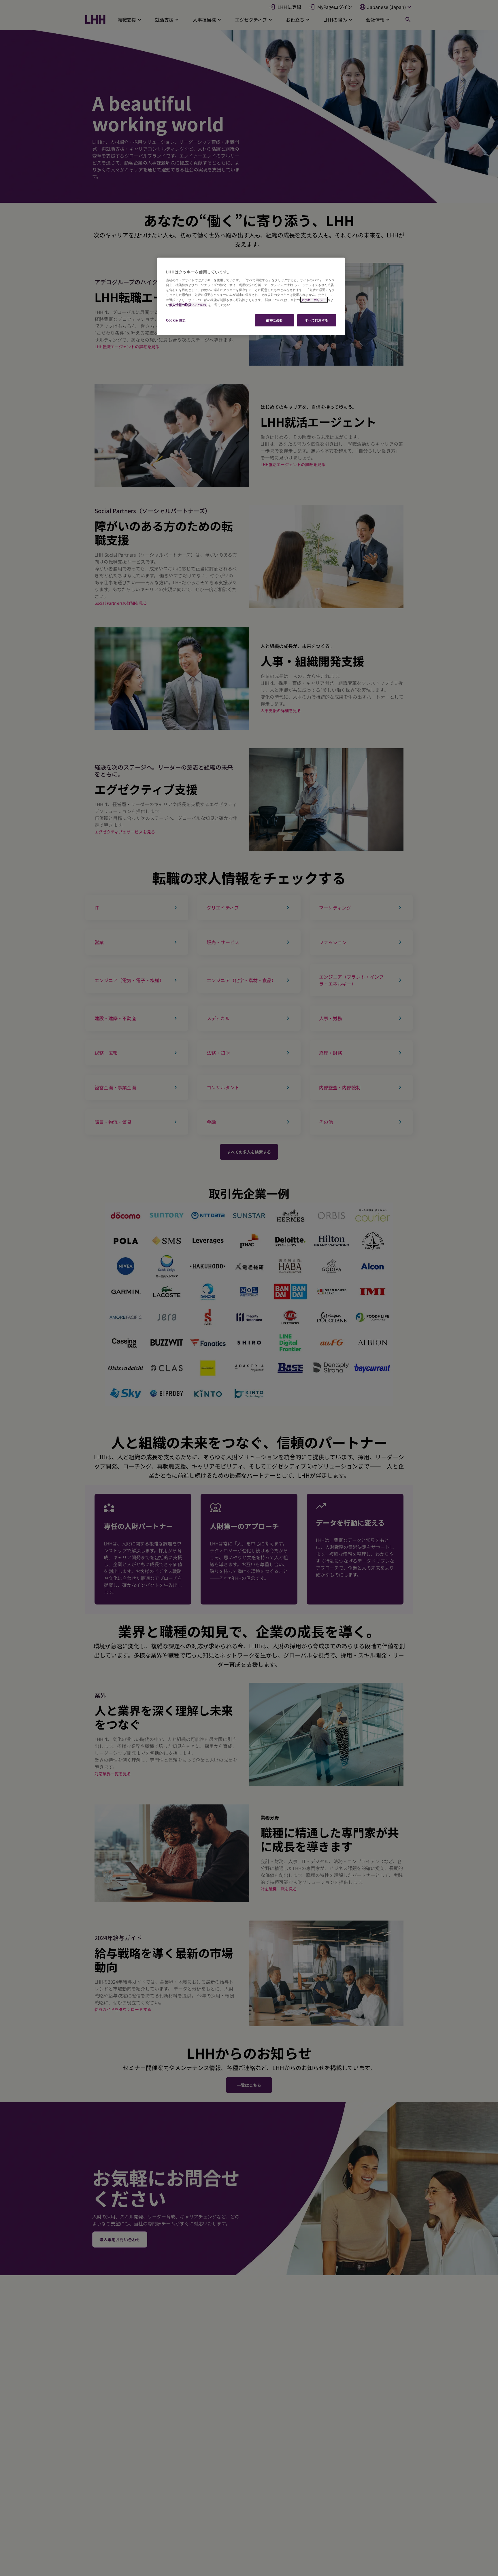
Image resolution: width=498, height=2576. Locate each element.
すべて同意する (317, 320)
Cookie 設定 (176, 320)
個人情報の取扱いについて (188, 305)
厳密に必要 (274, 320)
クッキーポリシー (314, 300)
